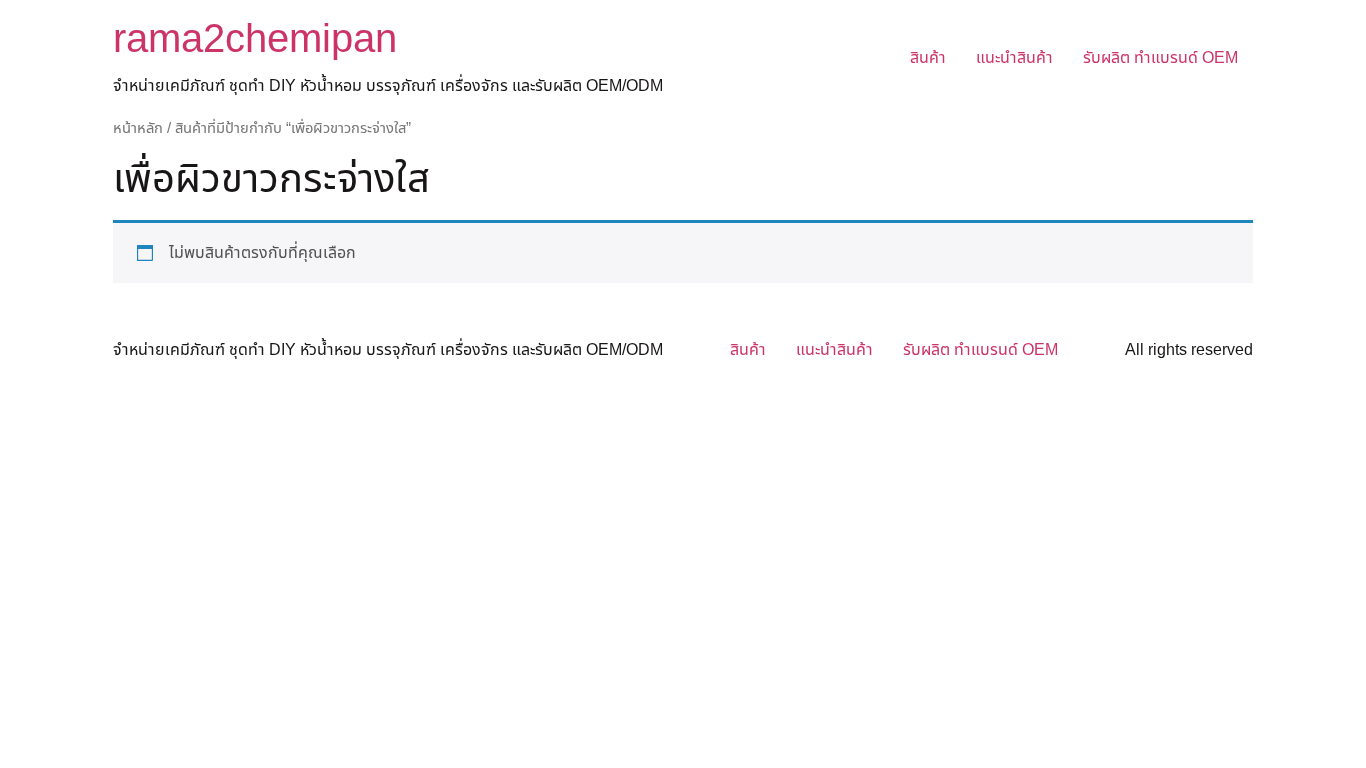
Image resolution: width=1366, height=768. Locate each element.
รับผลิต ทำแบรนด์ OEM (1160, 58)
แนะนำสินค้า (1014, 58)
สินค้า (928, 58)
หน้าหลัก (138, 128)
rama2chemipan (255, 40)
